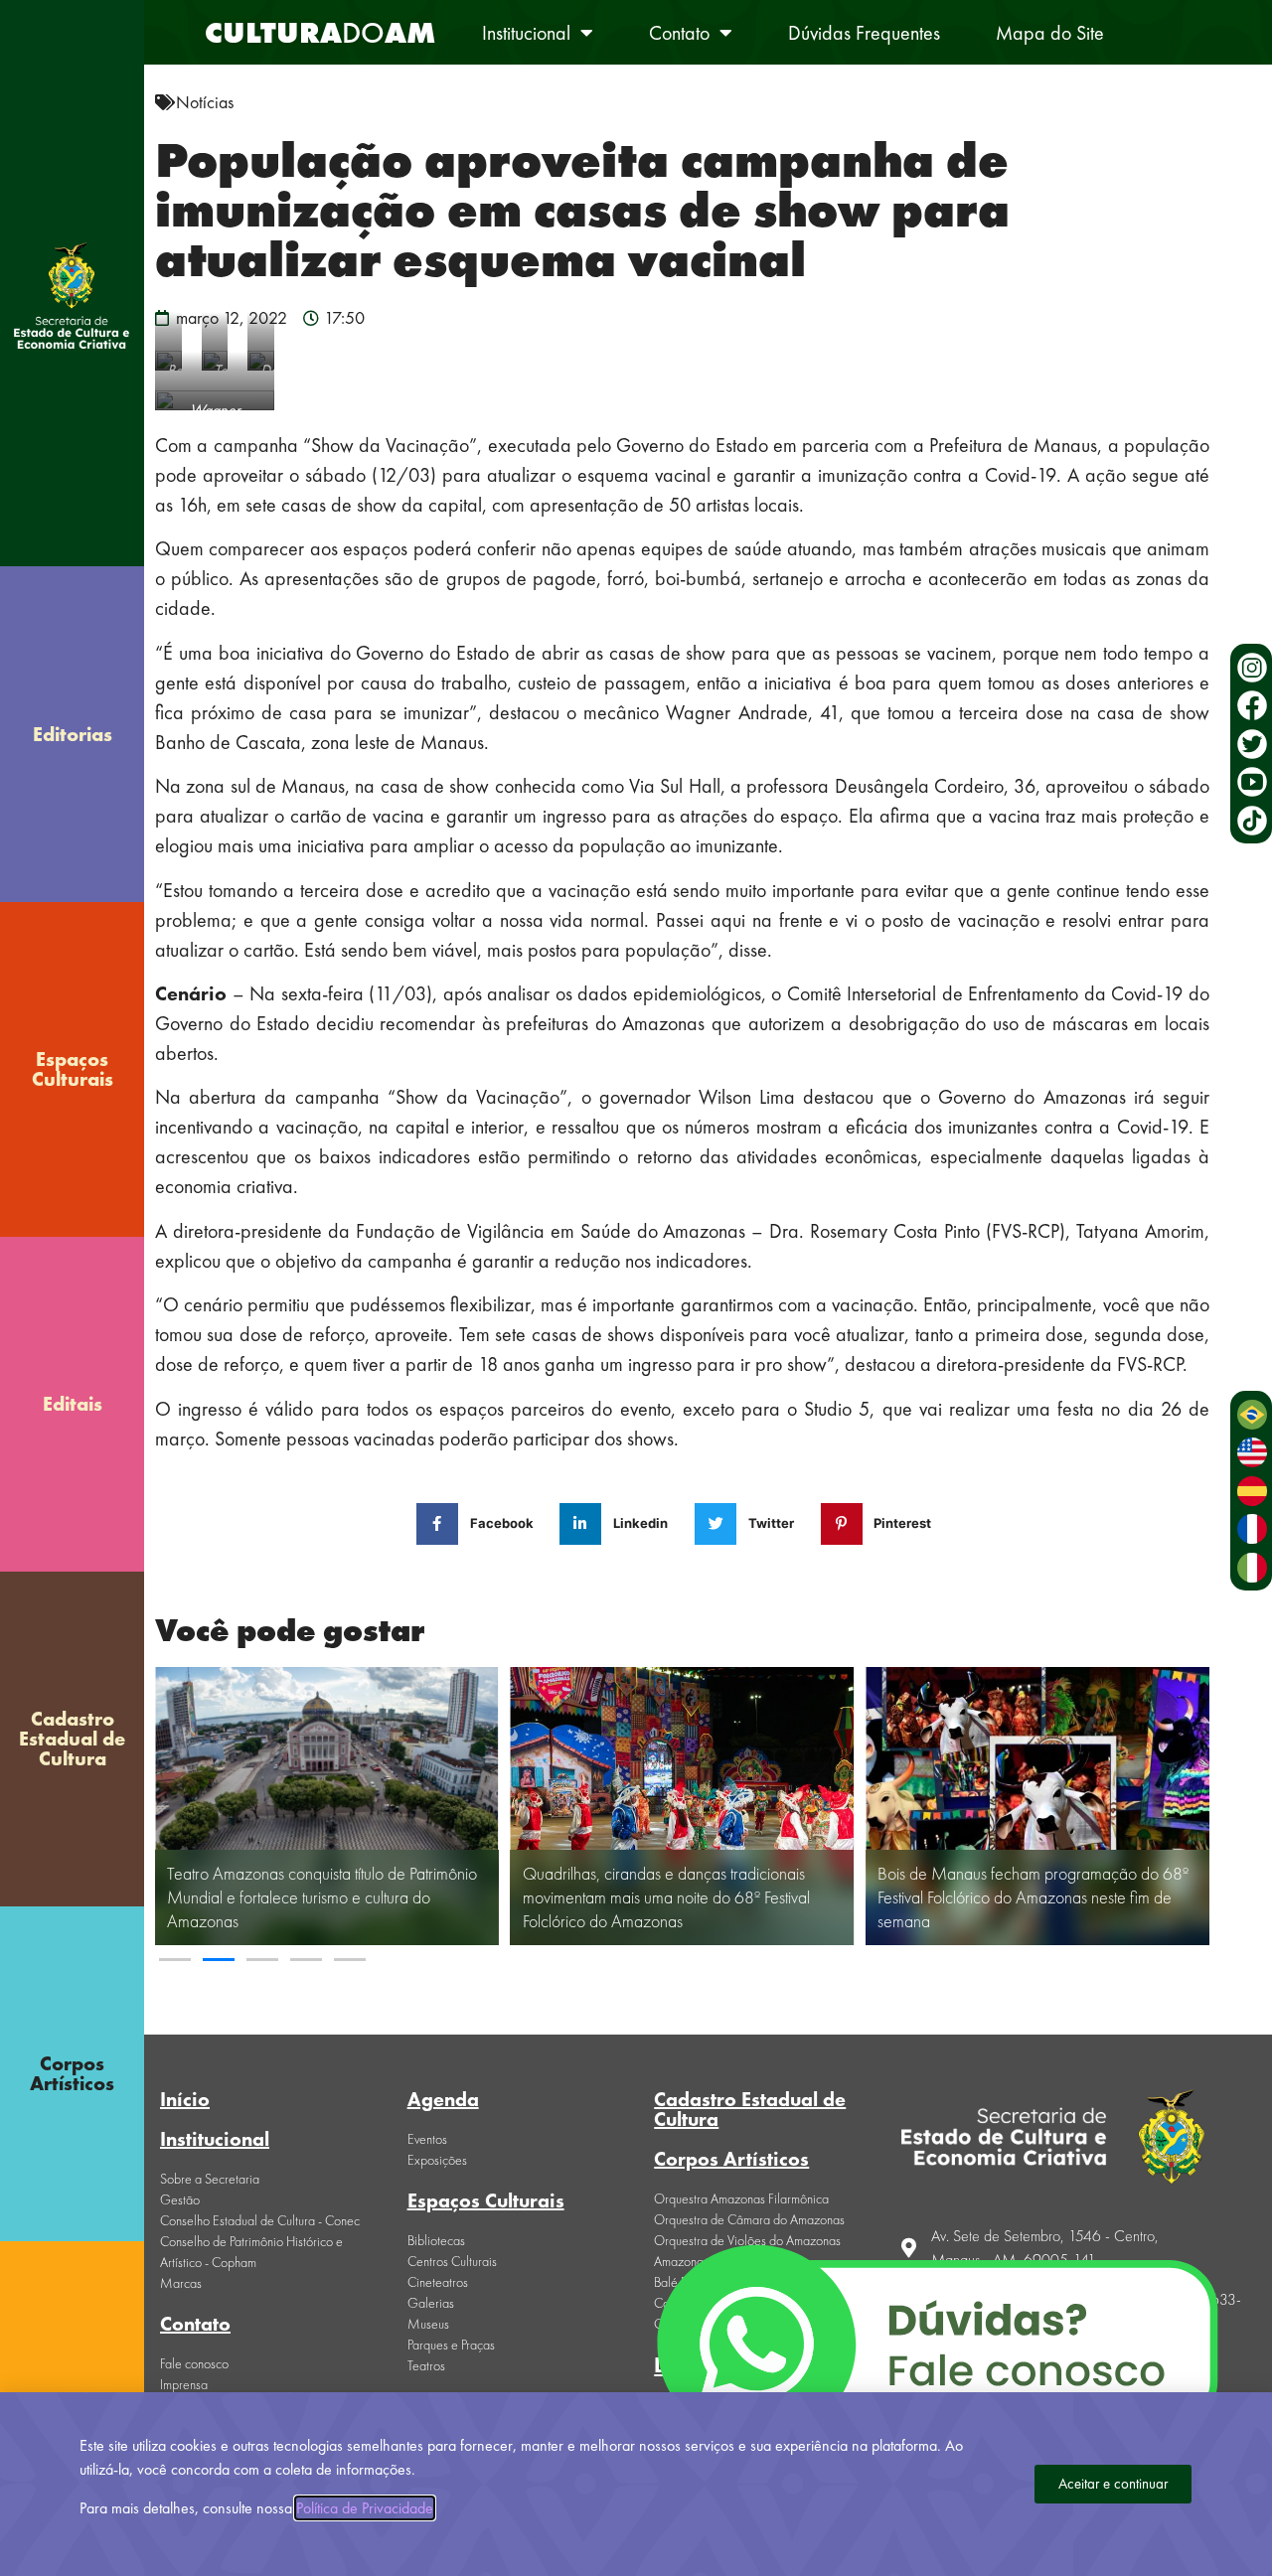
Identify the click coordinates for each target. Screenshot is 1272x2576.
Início (185, 2099)
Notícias (205, 102)
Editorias (73, 734)
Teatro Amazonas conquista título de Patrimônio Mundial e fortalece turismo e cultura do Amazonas (322, 1897)
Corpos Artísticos (72, 2073)
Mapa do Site (1050, 33)
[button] (175, 1960)
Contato (679, 33)
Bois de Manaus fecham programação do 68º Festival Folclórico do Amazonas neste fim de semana (1033, 1897)
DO (320, 33)
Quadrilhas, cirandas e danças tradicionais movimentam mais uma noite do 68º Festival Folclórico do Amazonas (666, 1897)
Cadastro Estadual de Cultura (72, 1739)
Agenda (443, 2099)
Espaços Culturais (73, 1069)
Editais (73, 1404)
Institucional (526, 33)
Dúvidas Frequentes (864, 33)
